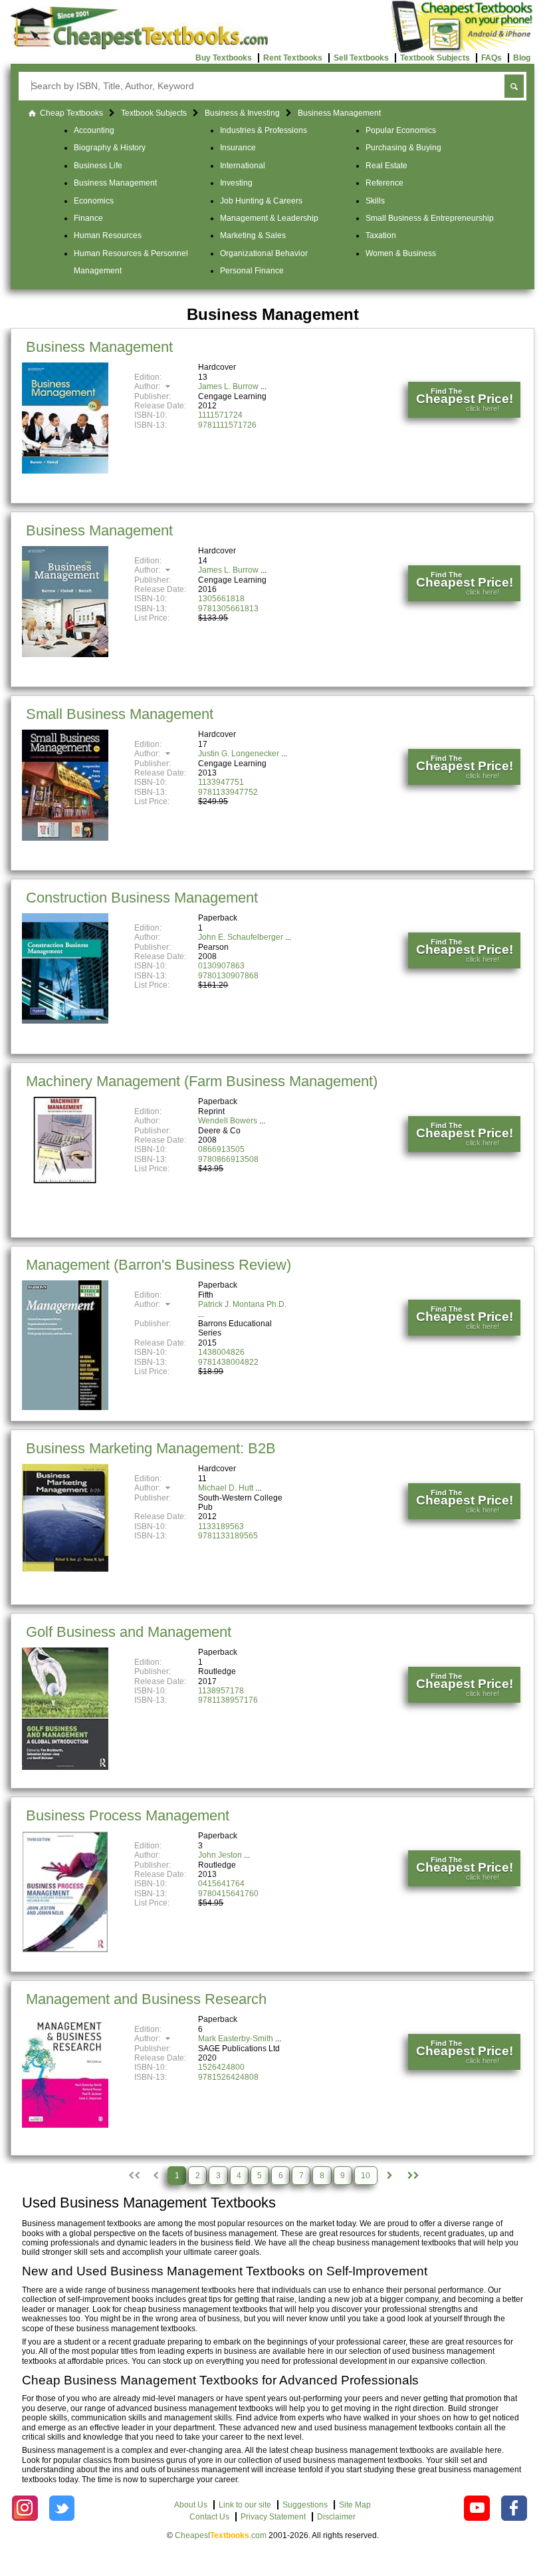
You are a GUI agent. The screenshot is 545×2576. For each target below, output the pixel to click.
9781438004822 (228, 1362)
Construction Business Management (142, 898)
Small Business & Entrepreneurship (430, 218)
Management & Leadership (269, 218)
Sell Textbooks (361, 58)
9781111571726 (227, 425)
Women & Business (401, 253)
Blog (522, 58)
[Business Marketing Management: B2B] (65, 1569)
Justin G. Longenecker (239, 754)
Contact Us (209, 2517)
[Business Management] (65, 471)
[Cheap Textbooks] (139, 47)
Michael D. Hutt (226, 1488)
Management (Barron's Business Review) (159, 1265)
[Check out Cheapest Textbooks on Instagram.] (25, 2508)
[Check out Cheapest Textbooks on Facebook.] (514, 2508)
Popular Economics (401, 130)
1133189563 (221, 1526)
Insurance (238, 148)
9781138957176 (228, 1700)
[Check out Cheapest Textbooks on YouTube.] (477, 2508)
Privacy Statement (273, 2517)
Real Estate (386, 166)
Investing (236, 183)
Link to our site (245, 2505)
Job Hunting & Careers (261, 201)
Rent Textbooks (293, 58)
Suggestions (305, 2505)
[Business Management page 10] (412, 2176)
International (243, 166)
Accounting (94, 130)
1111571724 (220, 415)
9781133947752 (228, 792)
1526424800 (221, 2067)
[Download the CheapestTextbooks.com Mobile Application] (463, 51)
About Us (191, 2505)
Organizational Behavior (264, 253)
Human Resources (108, 235)
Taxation (381, 235)
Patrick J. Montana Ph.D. (242, 1304)
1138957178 (221, 1691)
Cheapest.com (221, 2535)
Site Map (355, 2505)
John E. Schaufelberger (241, 937)
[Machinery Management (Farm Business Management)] (65, 1181)
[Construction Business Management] (65, 1021)
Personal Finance (252, 271)
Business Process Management (128, 1815)
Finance (88, 218)
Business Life (98, 166)
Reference (384, 183)
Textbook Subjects (435, 58)
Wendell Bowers (228, 1121)
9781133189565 (228, 1536)
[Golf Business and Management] (65, 1767)
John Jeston (220, 1855)
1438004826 (221, 1352)
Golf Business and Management (129, 1632)
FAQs (491, 58)
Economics (94, 201)
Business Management (115, 183)
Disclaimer (336, 2517)
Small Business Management (120, 714)
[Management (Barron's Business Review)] (65, 1407)
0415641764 (221, 1884)
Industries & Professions (264, 130)
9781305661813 (228, 609)
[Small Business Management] (65, 838)
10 (366, 2176)
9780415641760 (228, 1894)
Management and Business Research (146, 1999)
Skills (375, 201)
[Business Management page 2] (389, 2176)
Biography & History (110, 148)
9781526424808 (228, 2077)
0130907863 (221, 966)
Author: (148, 386)
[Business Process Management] (65, 1950)
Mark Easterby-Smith (236, 2039)
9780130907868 (228, 976)
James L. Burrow (228, 386)
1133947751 (221, 782)
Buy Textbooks (224, 58)
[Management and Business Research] (65, 2125)
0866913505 (221, 1149)
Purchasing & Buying (403, 148)
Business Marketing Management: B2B (151, 1448)
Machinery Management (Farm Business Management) (202, 1081)
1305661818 (221, 599)
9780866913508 (228, 1159)
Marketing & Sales (253, 235)
